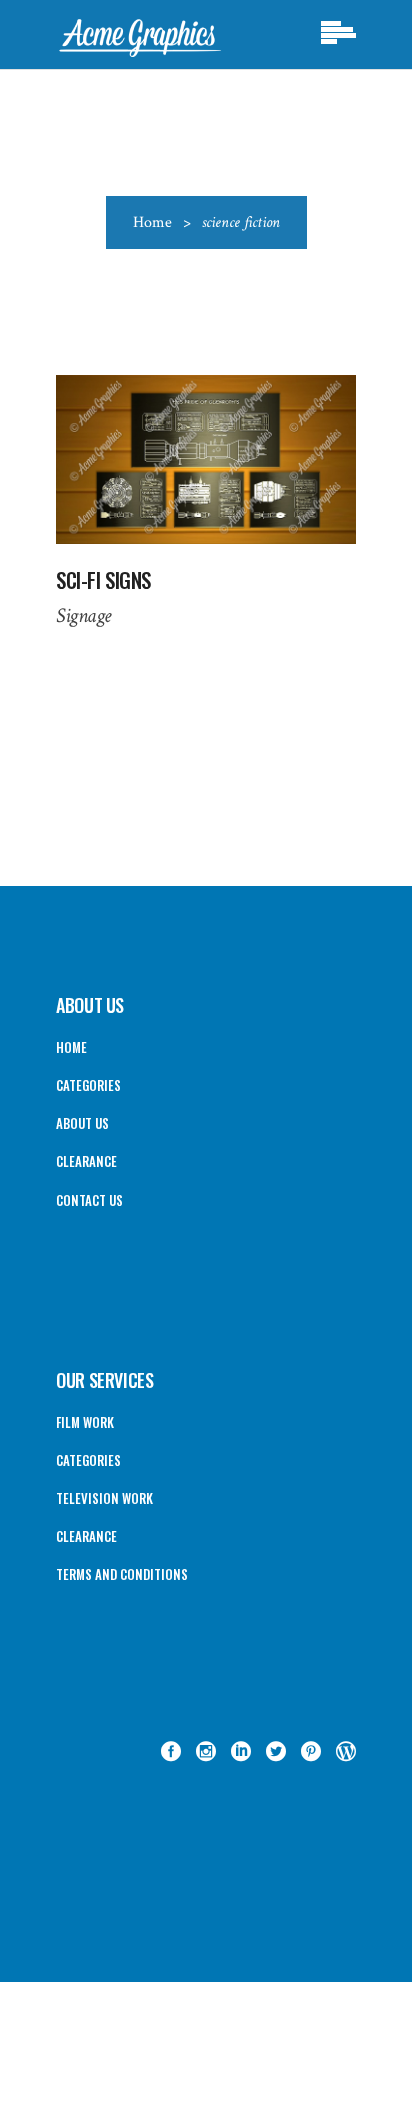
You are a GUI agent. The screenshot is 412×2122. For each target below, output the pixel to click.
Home (152, 222)
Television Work (104, 1498)
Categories (88, 1085)
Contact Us (89, 1200)
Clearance (86, 1161)
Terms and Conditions (122, 1574)
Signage (83, 615)
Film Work (85, 1422)
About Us (82, 1123)
